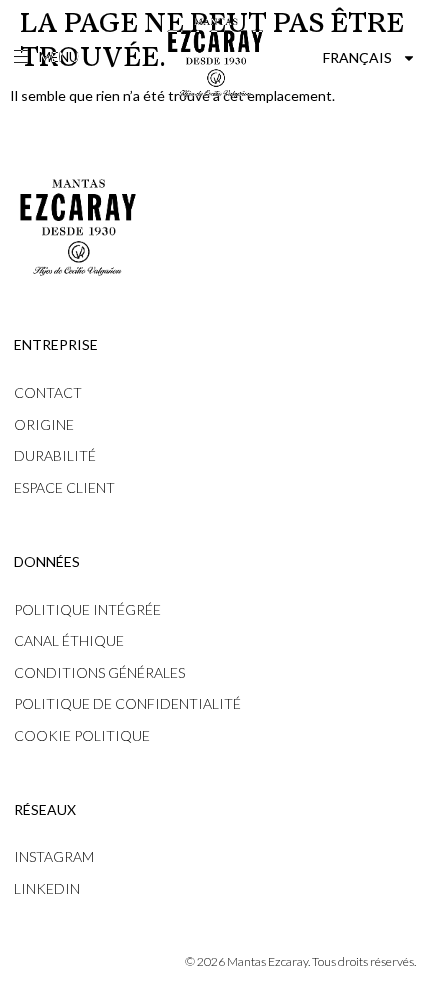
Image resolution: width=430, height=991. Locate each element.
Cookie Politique (82, 735)
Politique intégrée (87, 609)
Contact (48, 392)
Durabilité (55, 455)
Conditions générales (99, 672)
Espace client (64, 487)
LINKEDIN (47, 888)
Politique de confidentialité (127, 703)
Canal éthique (69, 640)
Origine (44, 424)
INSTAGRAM (54, 856)
